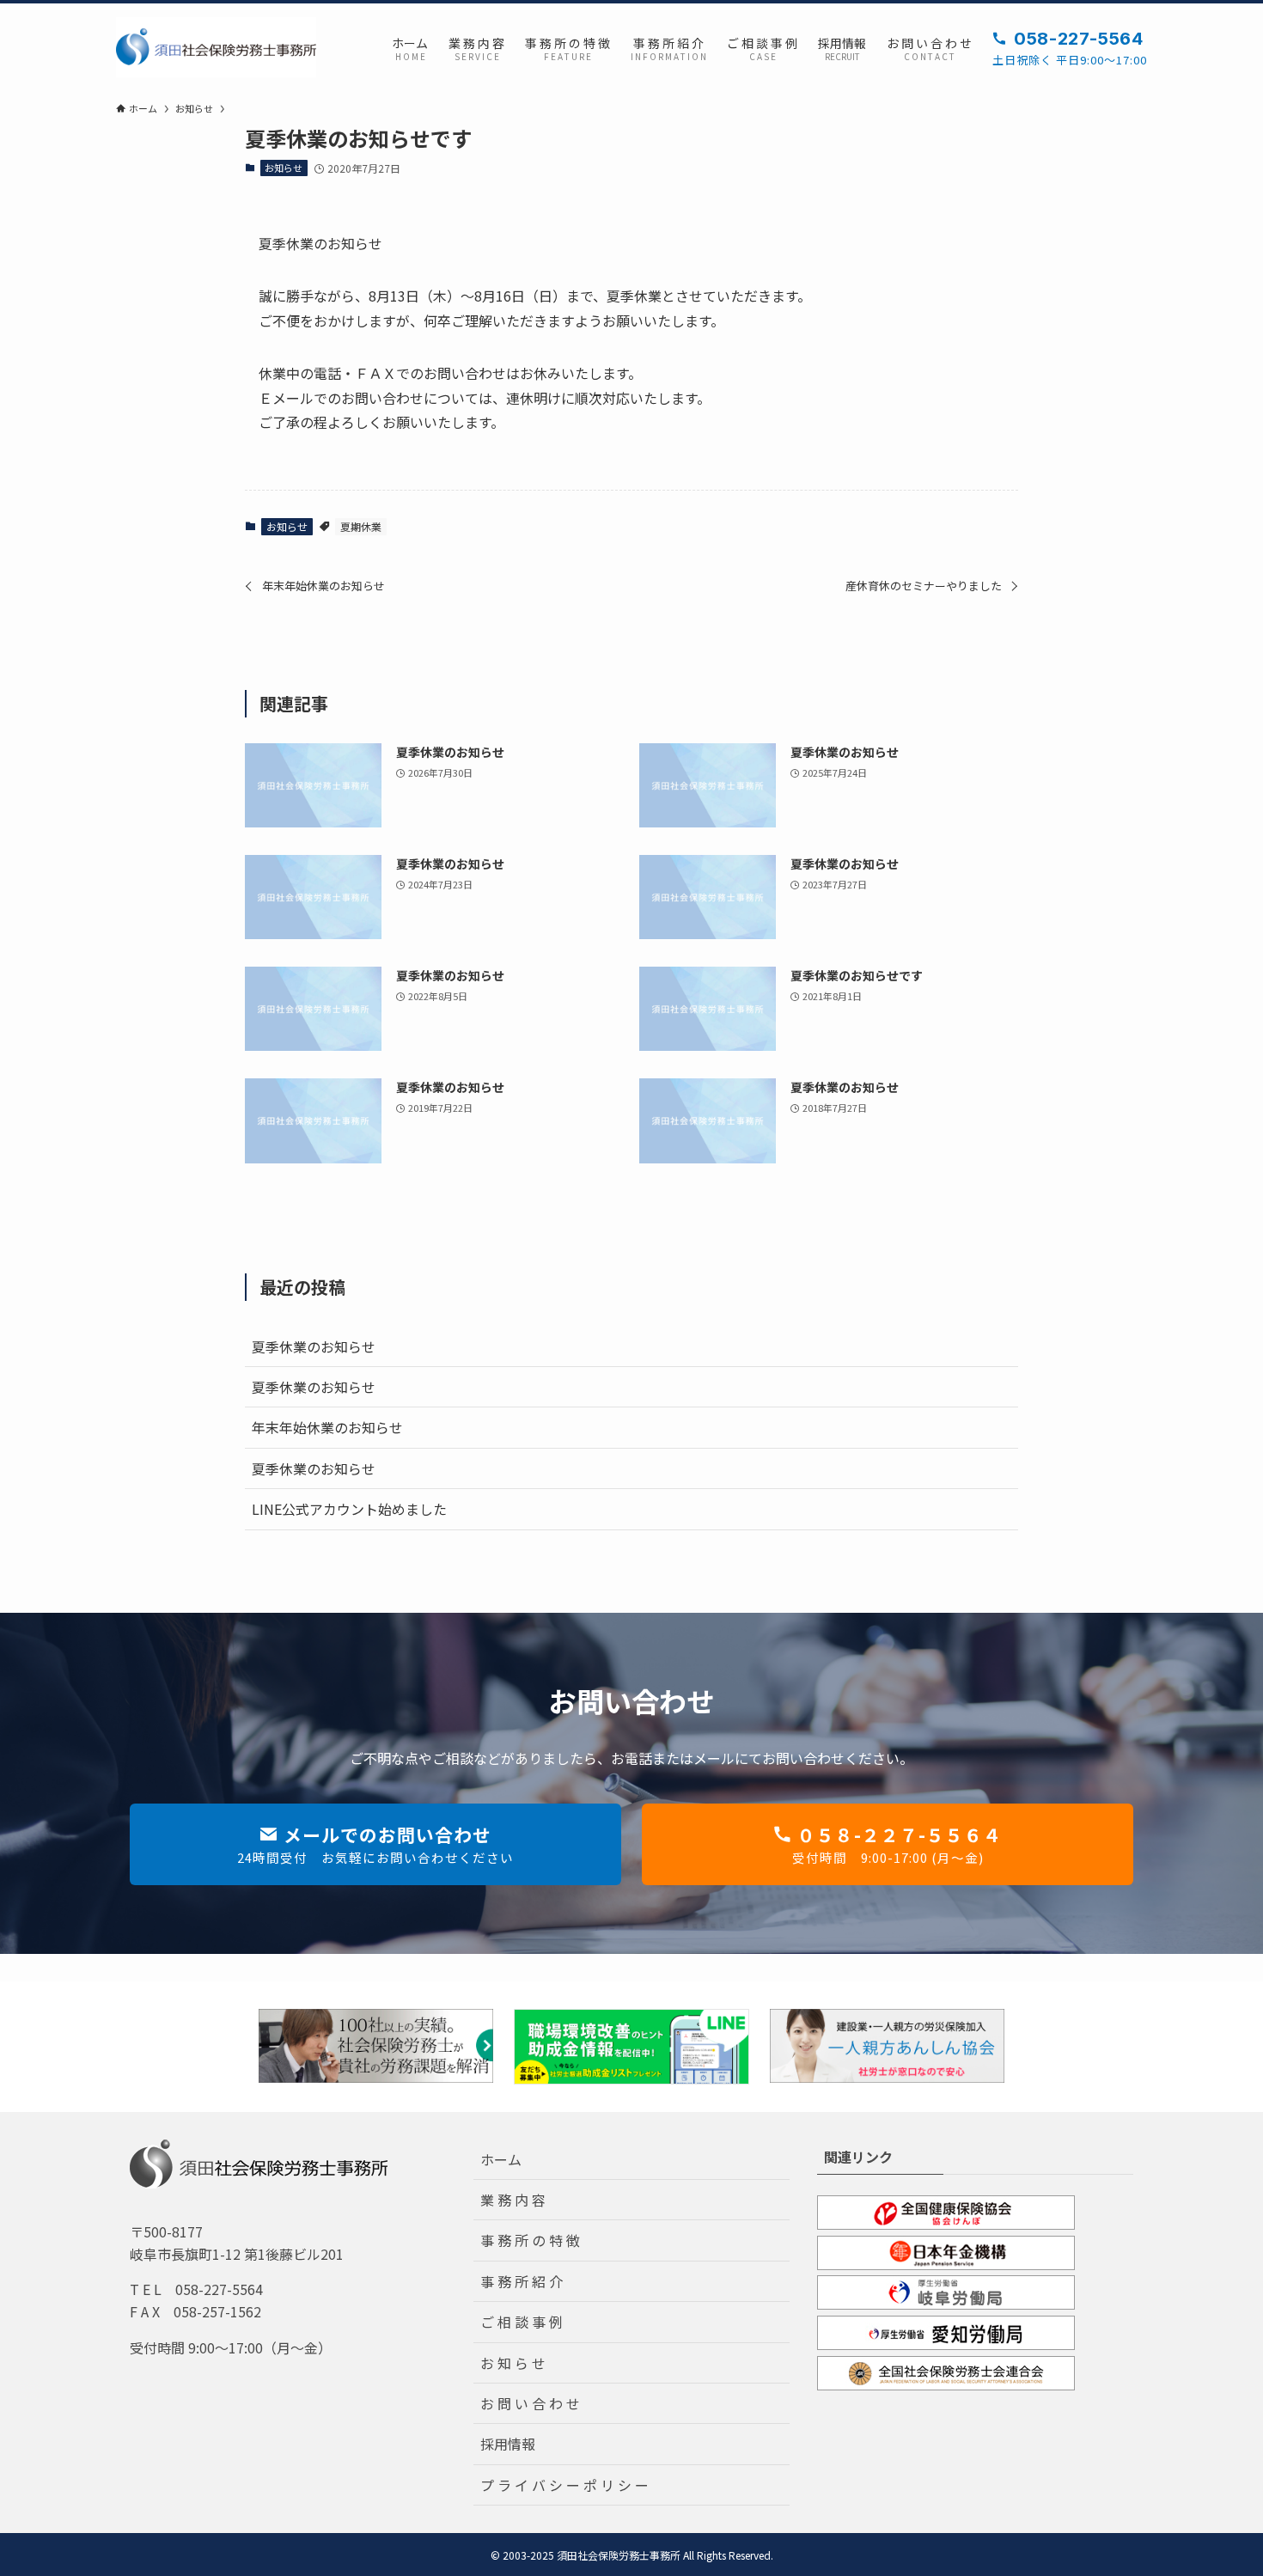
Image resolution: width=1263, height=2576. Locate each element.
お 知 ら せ (513, 2363)
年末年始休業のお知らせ (327, 1427)
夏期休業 (361, 526)
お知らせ (284, 168)
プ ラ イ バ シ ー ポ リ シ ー (564, 2485)
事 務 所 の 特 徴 (530, 2240)
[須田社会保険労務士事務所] (216, 47)
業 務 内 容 (513, 2200)
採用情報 (508, 2444)
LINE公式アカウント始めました (349, 1509)
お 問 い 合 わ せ (530, 2403)
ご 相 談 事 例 (522, 2322)
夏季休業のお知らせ (314, 1346)
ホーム (501, 2159)
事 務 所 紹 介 (522, 2281)
